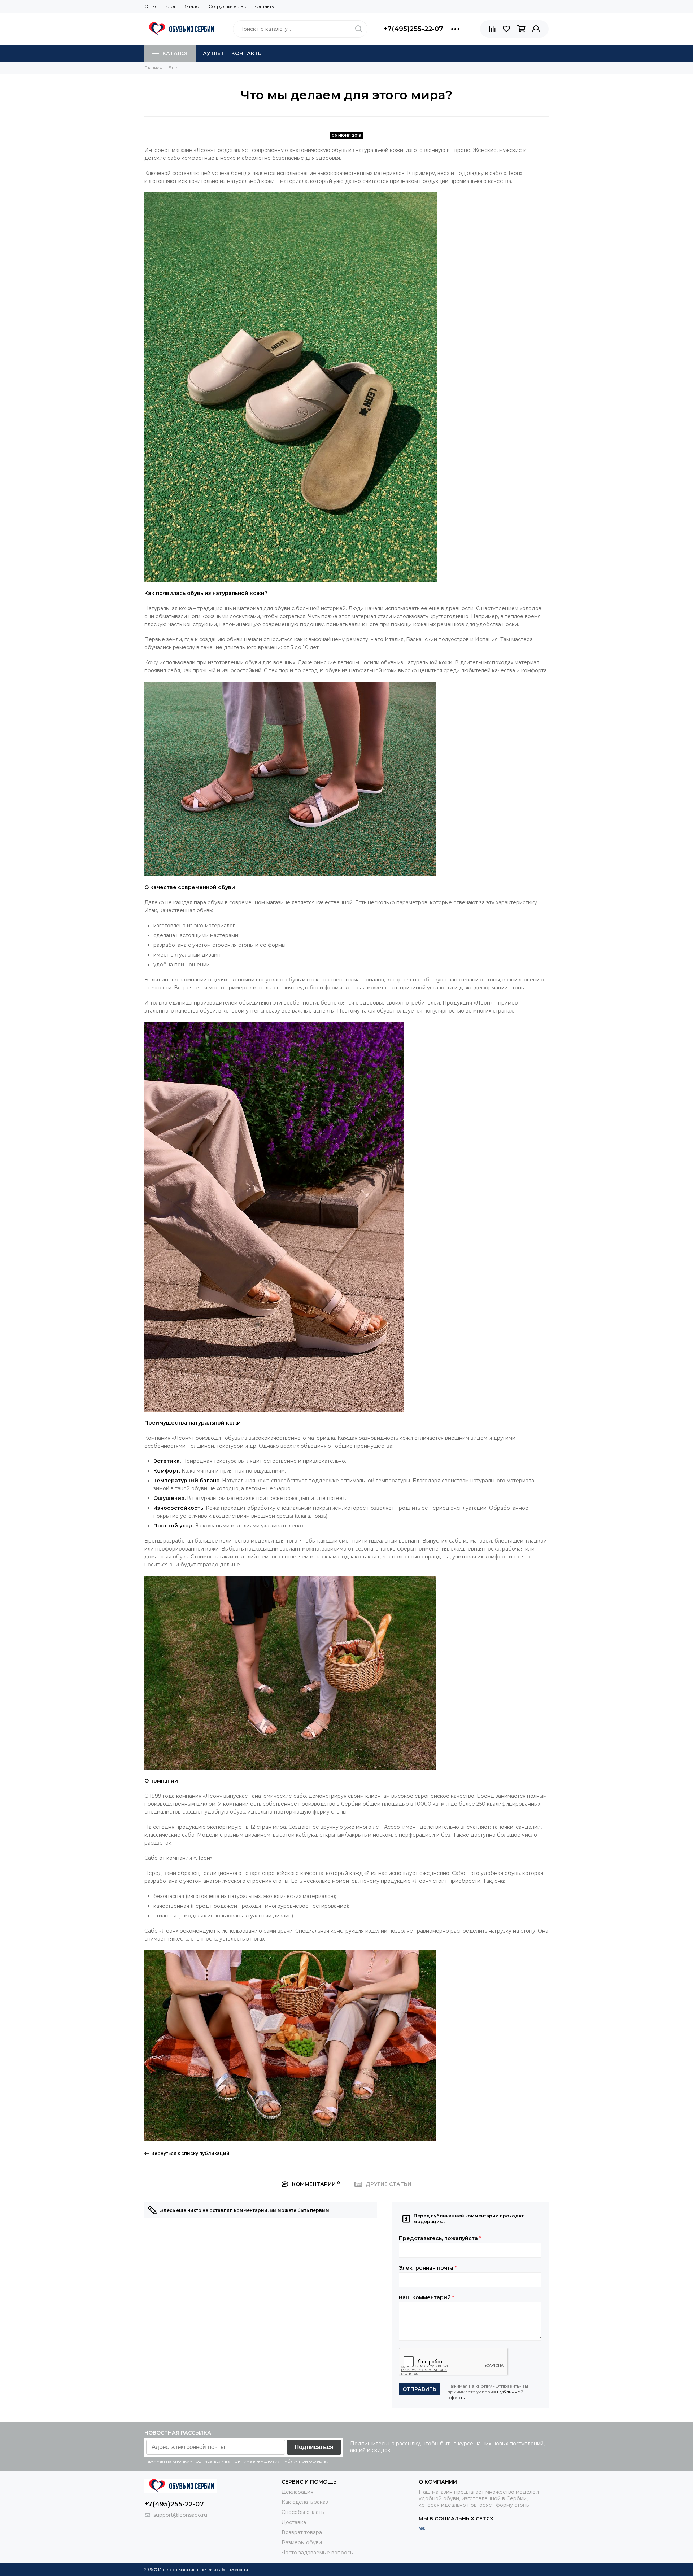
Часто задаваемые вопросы (318, 2553)
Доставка (294, 2522)
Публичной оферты (304, 2461)
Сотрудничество (228, 6)
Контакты (264, 6)
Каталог (192, 6)
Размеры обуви (302, 2542)
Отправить (419, 2389)
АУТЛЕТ (213, 53)
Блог (170, 6)
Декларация (297, 2492)
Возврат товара (302, 2532)
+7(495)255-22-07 (413, 29)
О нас (151, 6)
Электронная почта (428, 2268)
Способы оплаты (303, 2512)
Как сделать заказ (305, 2502)
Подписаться (314, 2447)
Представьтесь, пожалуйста (440, 2238)
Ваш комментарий (426, 2297)
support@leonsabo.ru (180, 2515)
